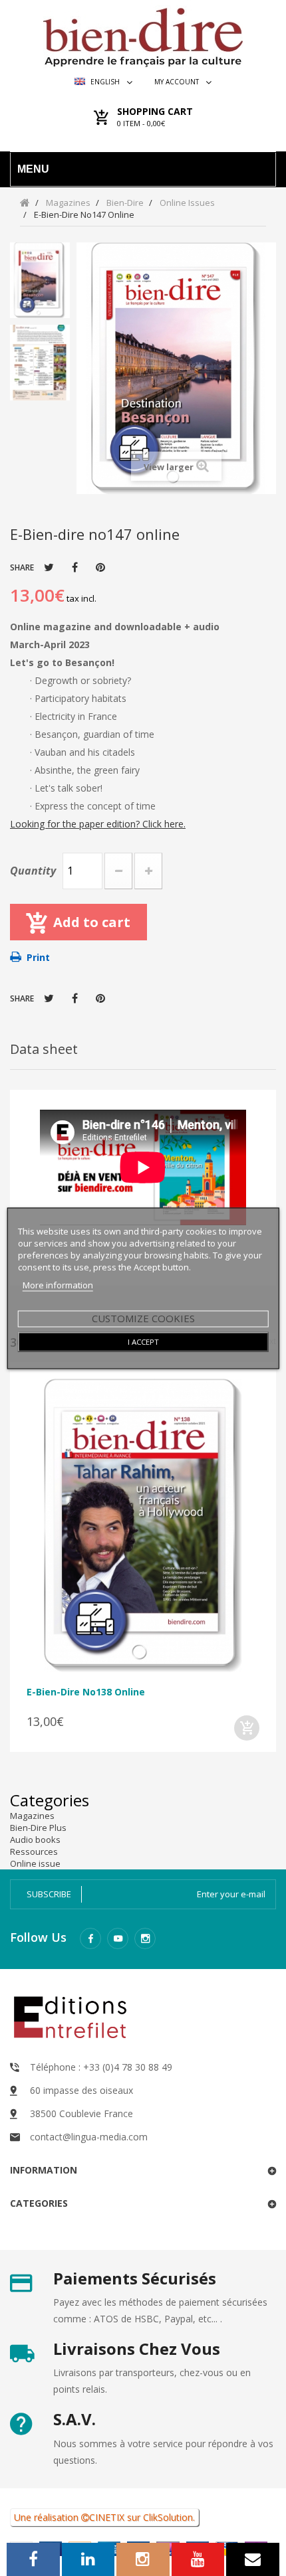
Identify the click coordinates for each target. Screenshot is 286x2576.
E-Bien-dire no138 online (86, 1692)
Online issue (35, 1863)
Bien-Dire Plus (38, 1828)
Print (38, 957)
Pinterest (100, 567)
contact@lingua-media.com (89, 2137)
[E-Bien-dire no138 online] (143, 1526)
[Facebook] (90, 1938)
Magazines (32, 1816)
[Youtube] (118, 1938)
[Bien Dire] (143, 34)
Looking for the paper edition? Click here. (98, 824)
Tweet (49, 567)
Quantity (33, 871)
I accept (143, 1341)
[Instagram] (145, 1938)
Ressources (34, 1851)
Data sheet (44, 1049)
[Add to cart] (247, 1728)
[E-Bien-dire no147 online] (40, 280)
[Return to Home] (25, 202)
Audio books (35, 1840)
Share (75, 567)
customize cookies (143, 1318)
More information (58, 1284)
